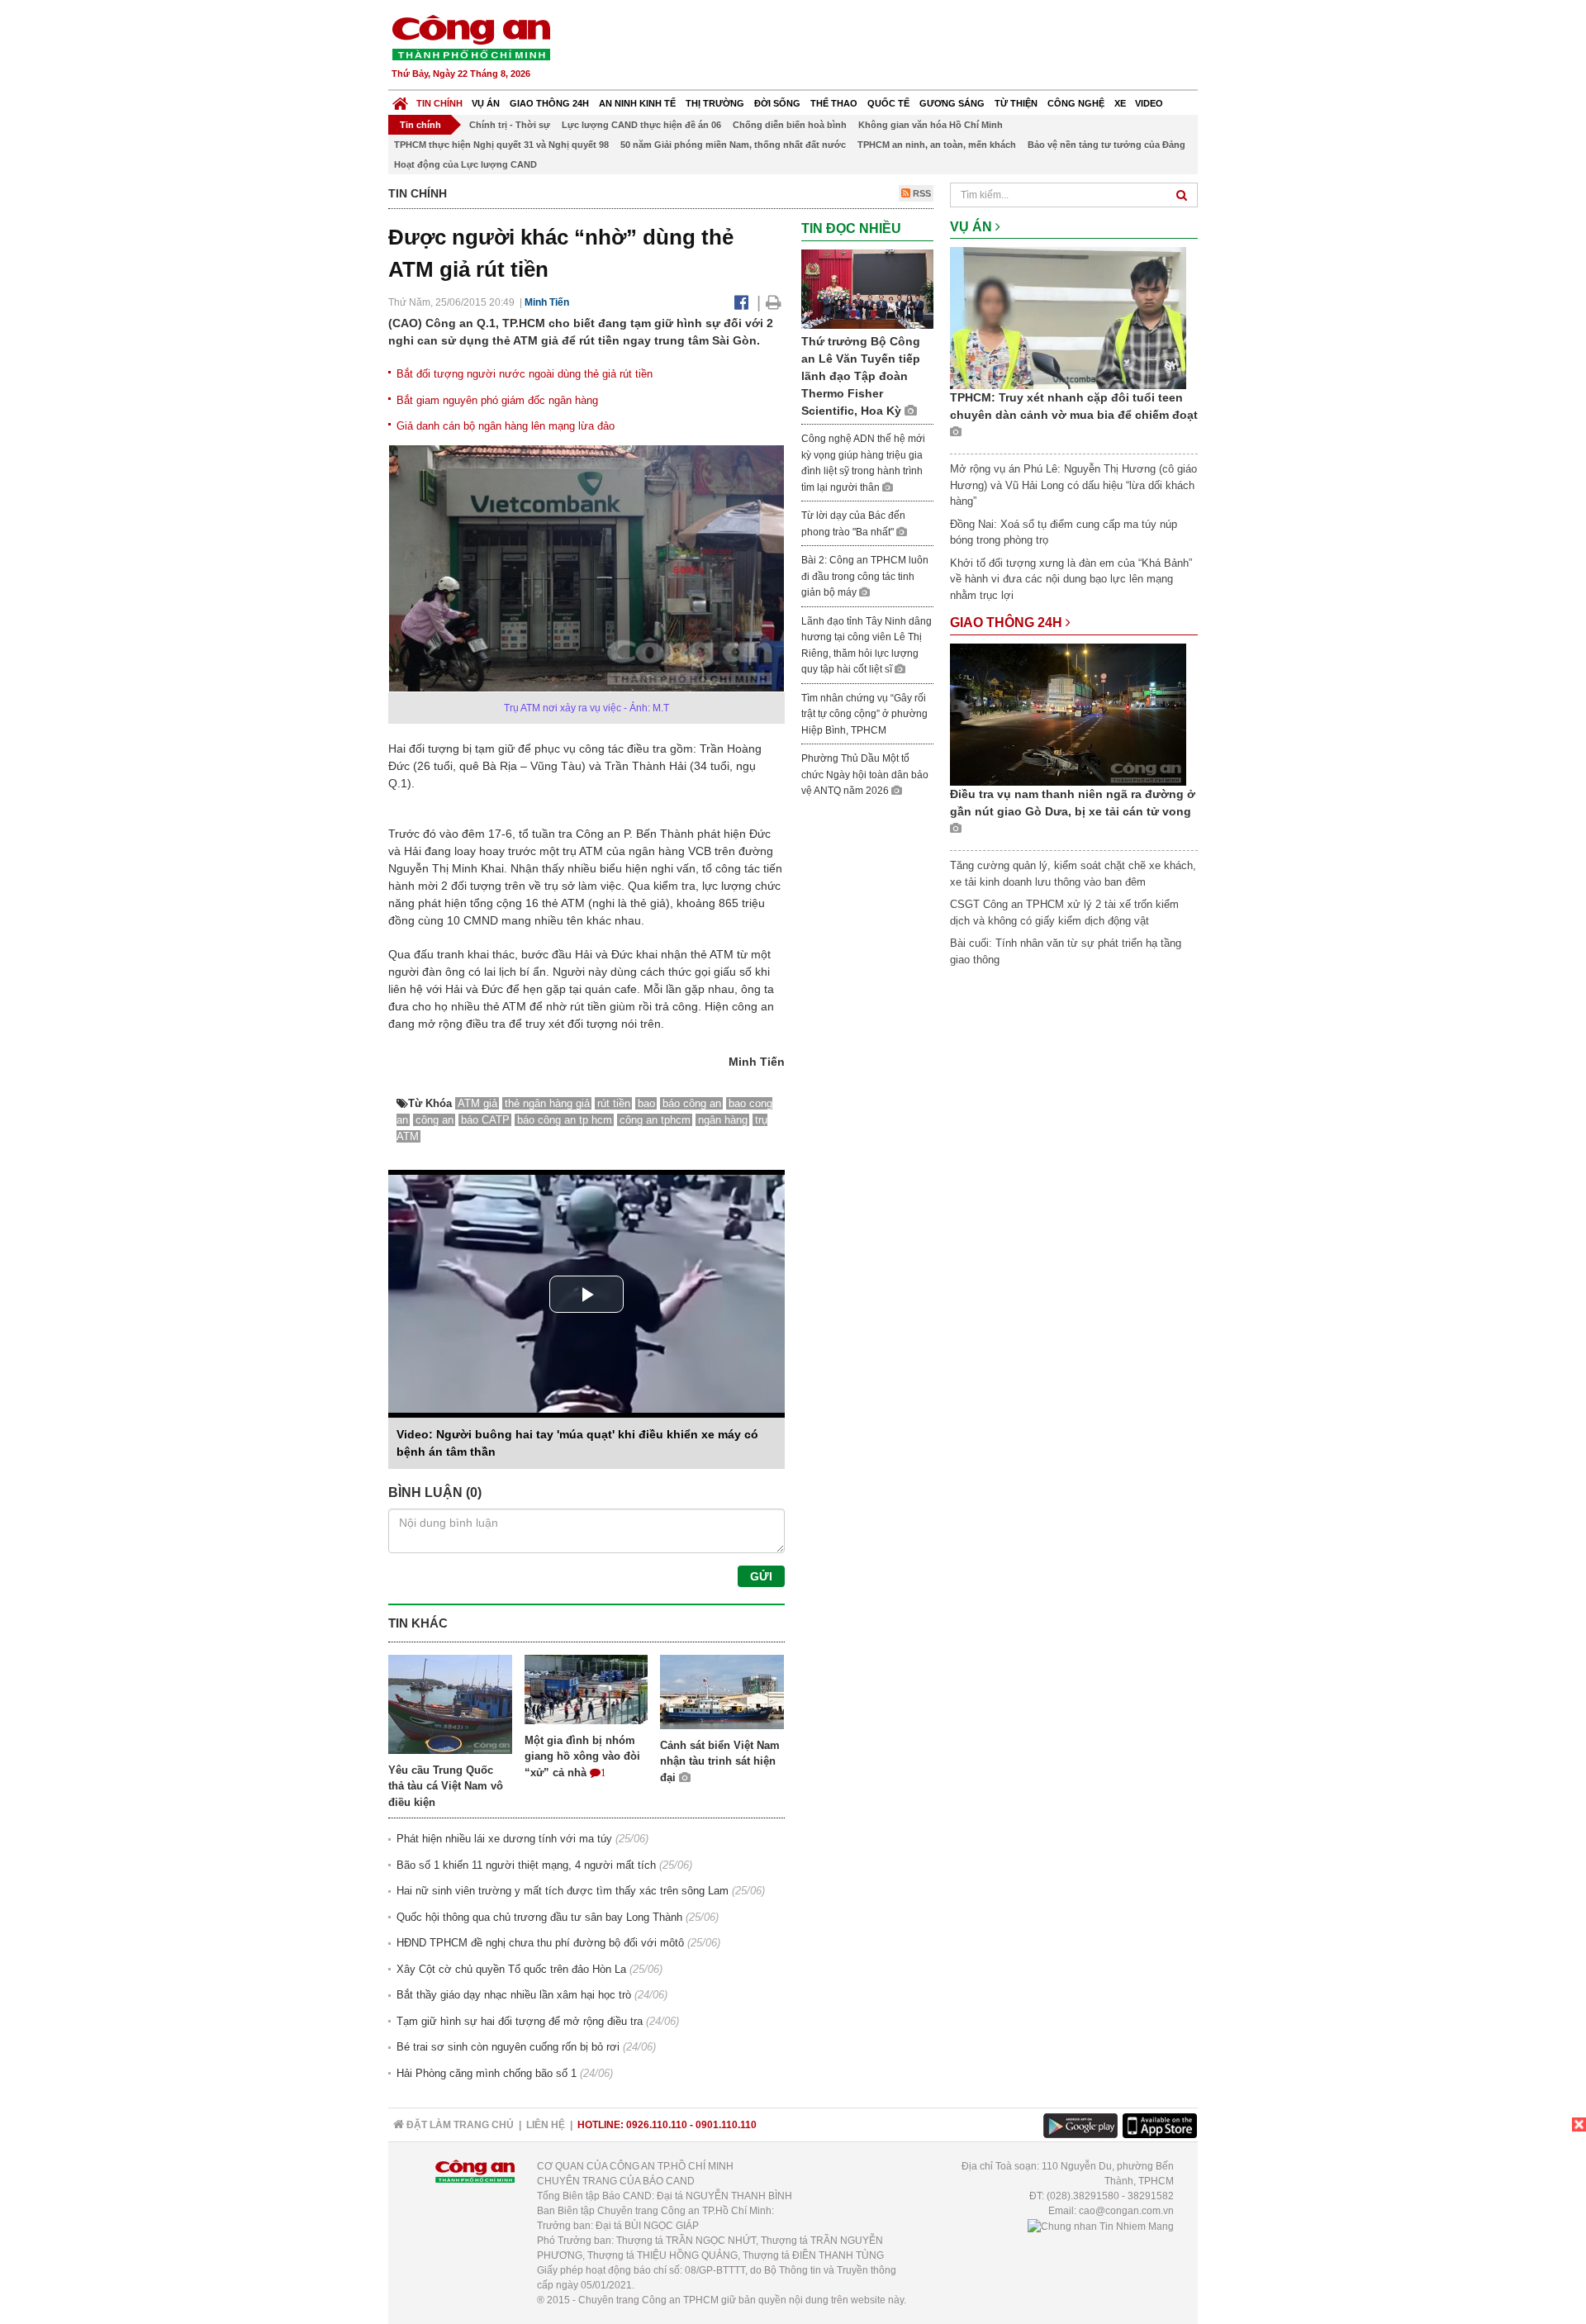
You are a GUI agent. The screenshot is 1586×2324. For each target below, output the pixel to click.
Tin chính (439, 103)
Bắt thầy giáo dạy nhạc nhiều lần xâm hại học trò (514, 1995)
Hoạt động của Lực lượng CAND (465, 164)
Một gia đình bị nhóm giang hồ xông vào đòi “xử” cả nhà (582, 1756)
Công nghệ (1076, 103)
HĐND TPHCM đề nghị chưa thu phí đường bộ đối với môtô (540, 1943)
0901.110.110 (726, 2125)
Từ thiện (1016, 103)
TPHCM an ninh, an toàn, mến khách (937, 145)
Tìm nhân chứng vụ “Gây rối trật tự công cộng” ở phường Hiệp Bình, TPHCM (864, 714)
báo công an (692, 1103)
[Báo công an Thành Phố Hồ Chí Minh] (471, 37)
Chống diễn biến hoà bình (790, 125)
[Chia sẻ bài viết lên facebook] (741, 302)
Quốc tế (888, 103)
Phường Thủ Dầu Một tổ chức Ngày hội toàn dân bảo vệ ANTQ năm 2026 (865, 775)
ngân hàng (723, 1120)
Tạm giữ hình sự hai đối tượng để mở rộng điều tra (520, 2021)
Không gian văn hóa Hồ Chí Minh (931, 125)
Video (1149, 103)
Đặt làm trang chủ (459, 2125)
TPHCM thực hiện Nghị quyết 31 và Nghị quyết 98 (501, 145)
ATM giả (477, 1103)
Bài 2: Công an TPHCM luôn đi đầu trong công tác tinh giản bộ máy (865, 576)
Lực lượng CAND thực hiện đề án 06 (641, 125)
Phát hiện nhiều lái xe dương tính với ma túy (504, 1839)
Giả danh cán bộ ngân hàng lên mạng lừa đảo (506, 426)
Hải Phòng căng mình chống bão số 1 (487, 2073)
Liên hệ (546, 2125)
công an (434, 1120)
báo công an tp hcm (565, 1120)
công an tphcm (655, 1120)
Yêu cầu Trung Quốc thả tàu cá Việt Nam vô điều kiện (446, 1786)
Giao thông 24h (549, 103)
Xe (1120, 103)
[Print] (774, 302)
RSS (921, 193)
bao (646, 1103)
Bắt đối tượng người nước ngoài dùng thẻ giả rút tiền (525, 374)
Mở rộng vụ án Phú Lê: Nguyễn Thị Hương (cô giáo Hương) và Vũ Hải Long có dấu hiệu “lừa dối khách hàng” (1073, 485)
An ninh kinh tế (637, 103)
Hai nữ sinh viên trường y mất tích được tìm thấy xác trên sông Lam (563, 1891)
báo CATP (485, 1120)
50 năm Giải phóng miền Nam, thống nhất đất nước (733, 145)
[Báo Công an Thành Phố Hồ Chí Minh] (400, 100)
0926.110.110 (657, 2125)
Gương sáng (952, 103)
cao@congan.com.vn (1126, 2211)
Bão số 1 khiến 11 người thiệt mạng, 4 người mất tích (526, 1865)
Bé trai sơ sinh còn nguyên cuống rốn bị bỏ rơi (508, 2047)
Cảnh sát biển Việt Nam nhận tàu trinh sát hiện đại (720, 1761)
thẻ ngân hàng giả (547, 1103)
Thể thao (834, 103)
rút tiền (614, 1103)
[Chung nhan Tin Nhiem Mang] (1101, 2226)
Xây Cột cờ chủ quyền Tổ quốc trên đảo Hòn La (511, 1969)
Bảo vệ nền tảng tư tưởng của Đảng (1106, 145)
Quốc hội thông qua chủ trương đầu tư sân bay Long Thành (539, 1917)
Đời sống (777, 103)
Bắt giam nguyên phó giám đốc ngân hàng (497, 400)
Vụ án (486, 103)
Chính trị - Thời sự (510, 125)
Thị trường (715, 103)
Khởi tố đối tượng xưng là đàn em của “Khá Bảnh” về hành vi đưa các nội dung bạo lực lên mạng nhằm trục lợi (1071, 579)
